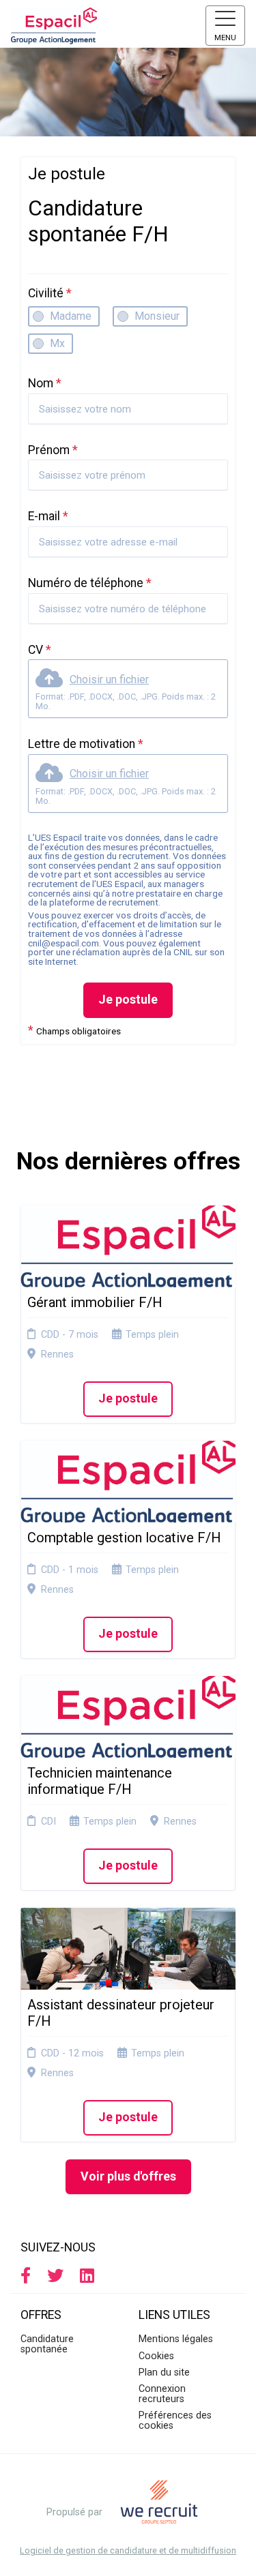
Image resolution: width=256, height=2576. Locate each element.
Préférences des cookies (175, 2420)
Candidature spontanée (47, 2344)
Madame (71, 316)
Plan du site (164, 2372)
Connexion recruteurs (162, 2394)
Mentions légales (176, 2339)
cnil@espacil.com (63, 943)
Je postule (128, 1000)
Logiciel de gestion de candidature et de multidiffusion (128, 2551)
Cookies (156, 2356)
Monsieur (157, 316)
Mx (57, 343)
